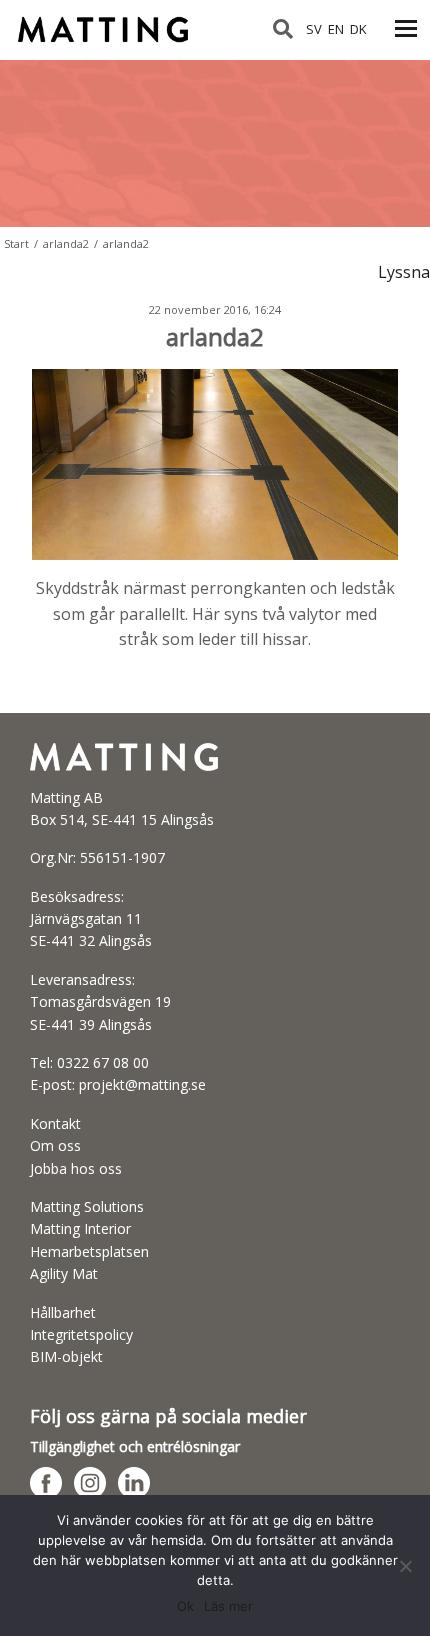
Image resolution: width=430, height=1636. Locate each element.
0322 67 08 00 (103, 1062)
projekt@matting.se (142, 1084)
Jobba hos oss (76, 1168)
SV (314, 29)
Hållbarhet (63, 1312)
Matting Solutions (87, 1206)
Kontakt (55, 1123)
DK (358, 29)
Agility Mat (64, 1273)
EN (336, 29)
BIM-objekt (66, 1356)
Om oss (55, 1145)
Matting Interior (80, 1228)
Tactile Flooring (113, 21)
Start (16, 243)
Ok (185, 1606)
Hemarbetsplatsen (89, 1251)
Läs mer (228, 1606)
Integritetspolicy (81, 1334)
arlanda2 (66, 243)
